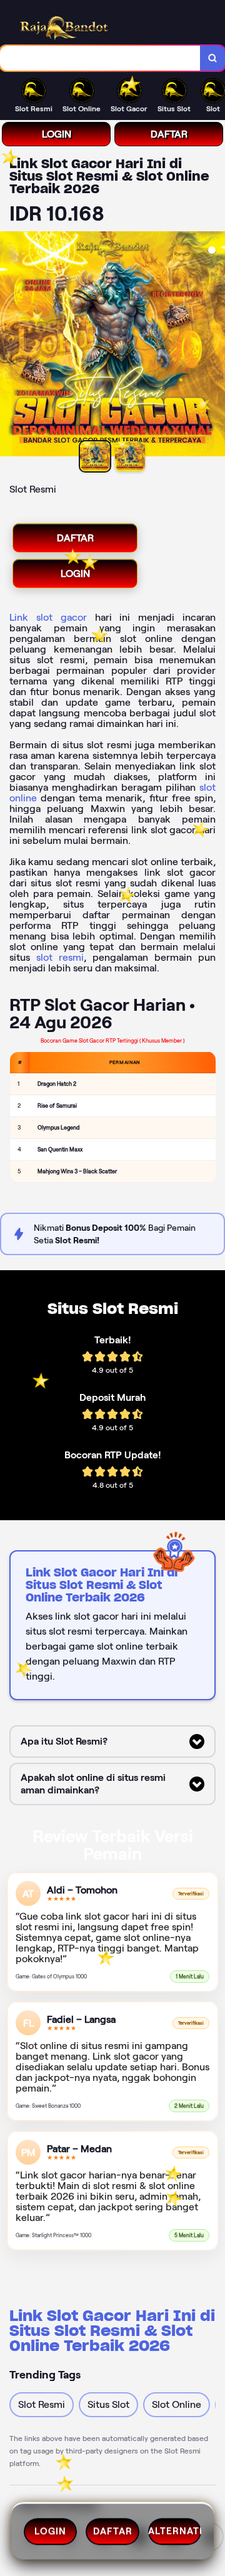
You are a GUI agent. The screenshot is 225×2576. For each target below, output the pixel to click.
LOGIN (57, 134)
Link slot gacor (48, 617)
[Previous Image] (10, 346)
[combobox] (100, 58)
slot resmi (60, 957)
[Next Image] (215, 346)
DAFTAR (169, 134)
